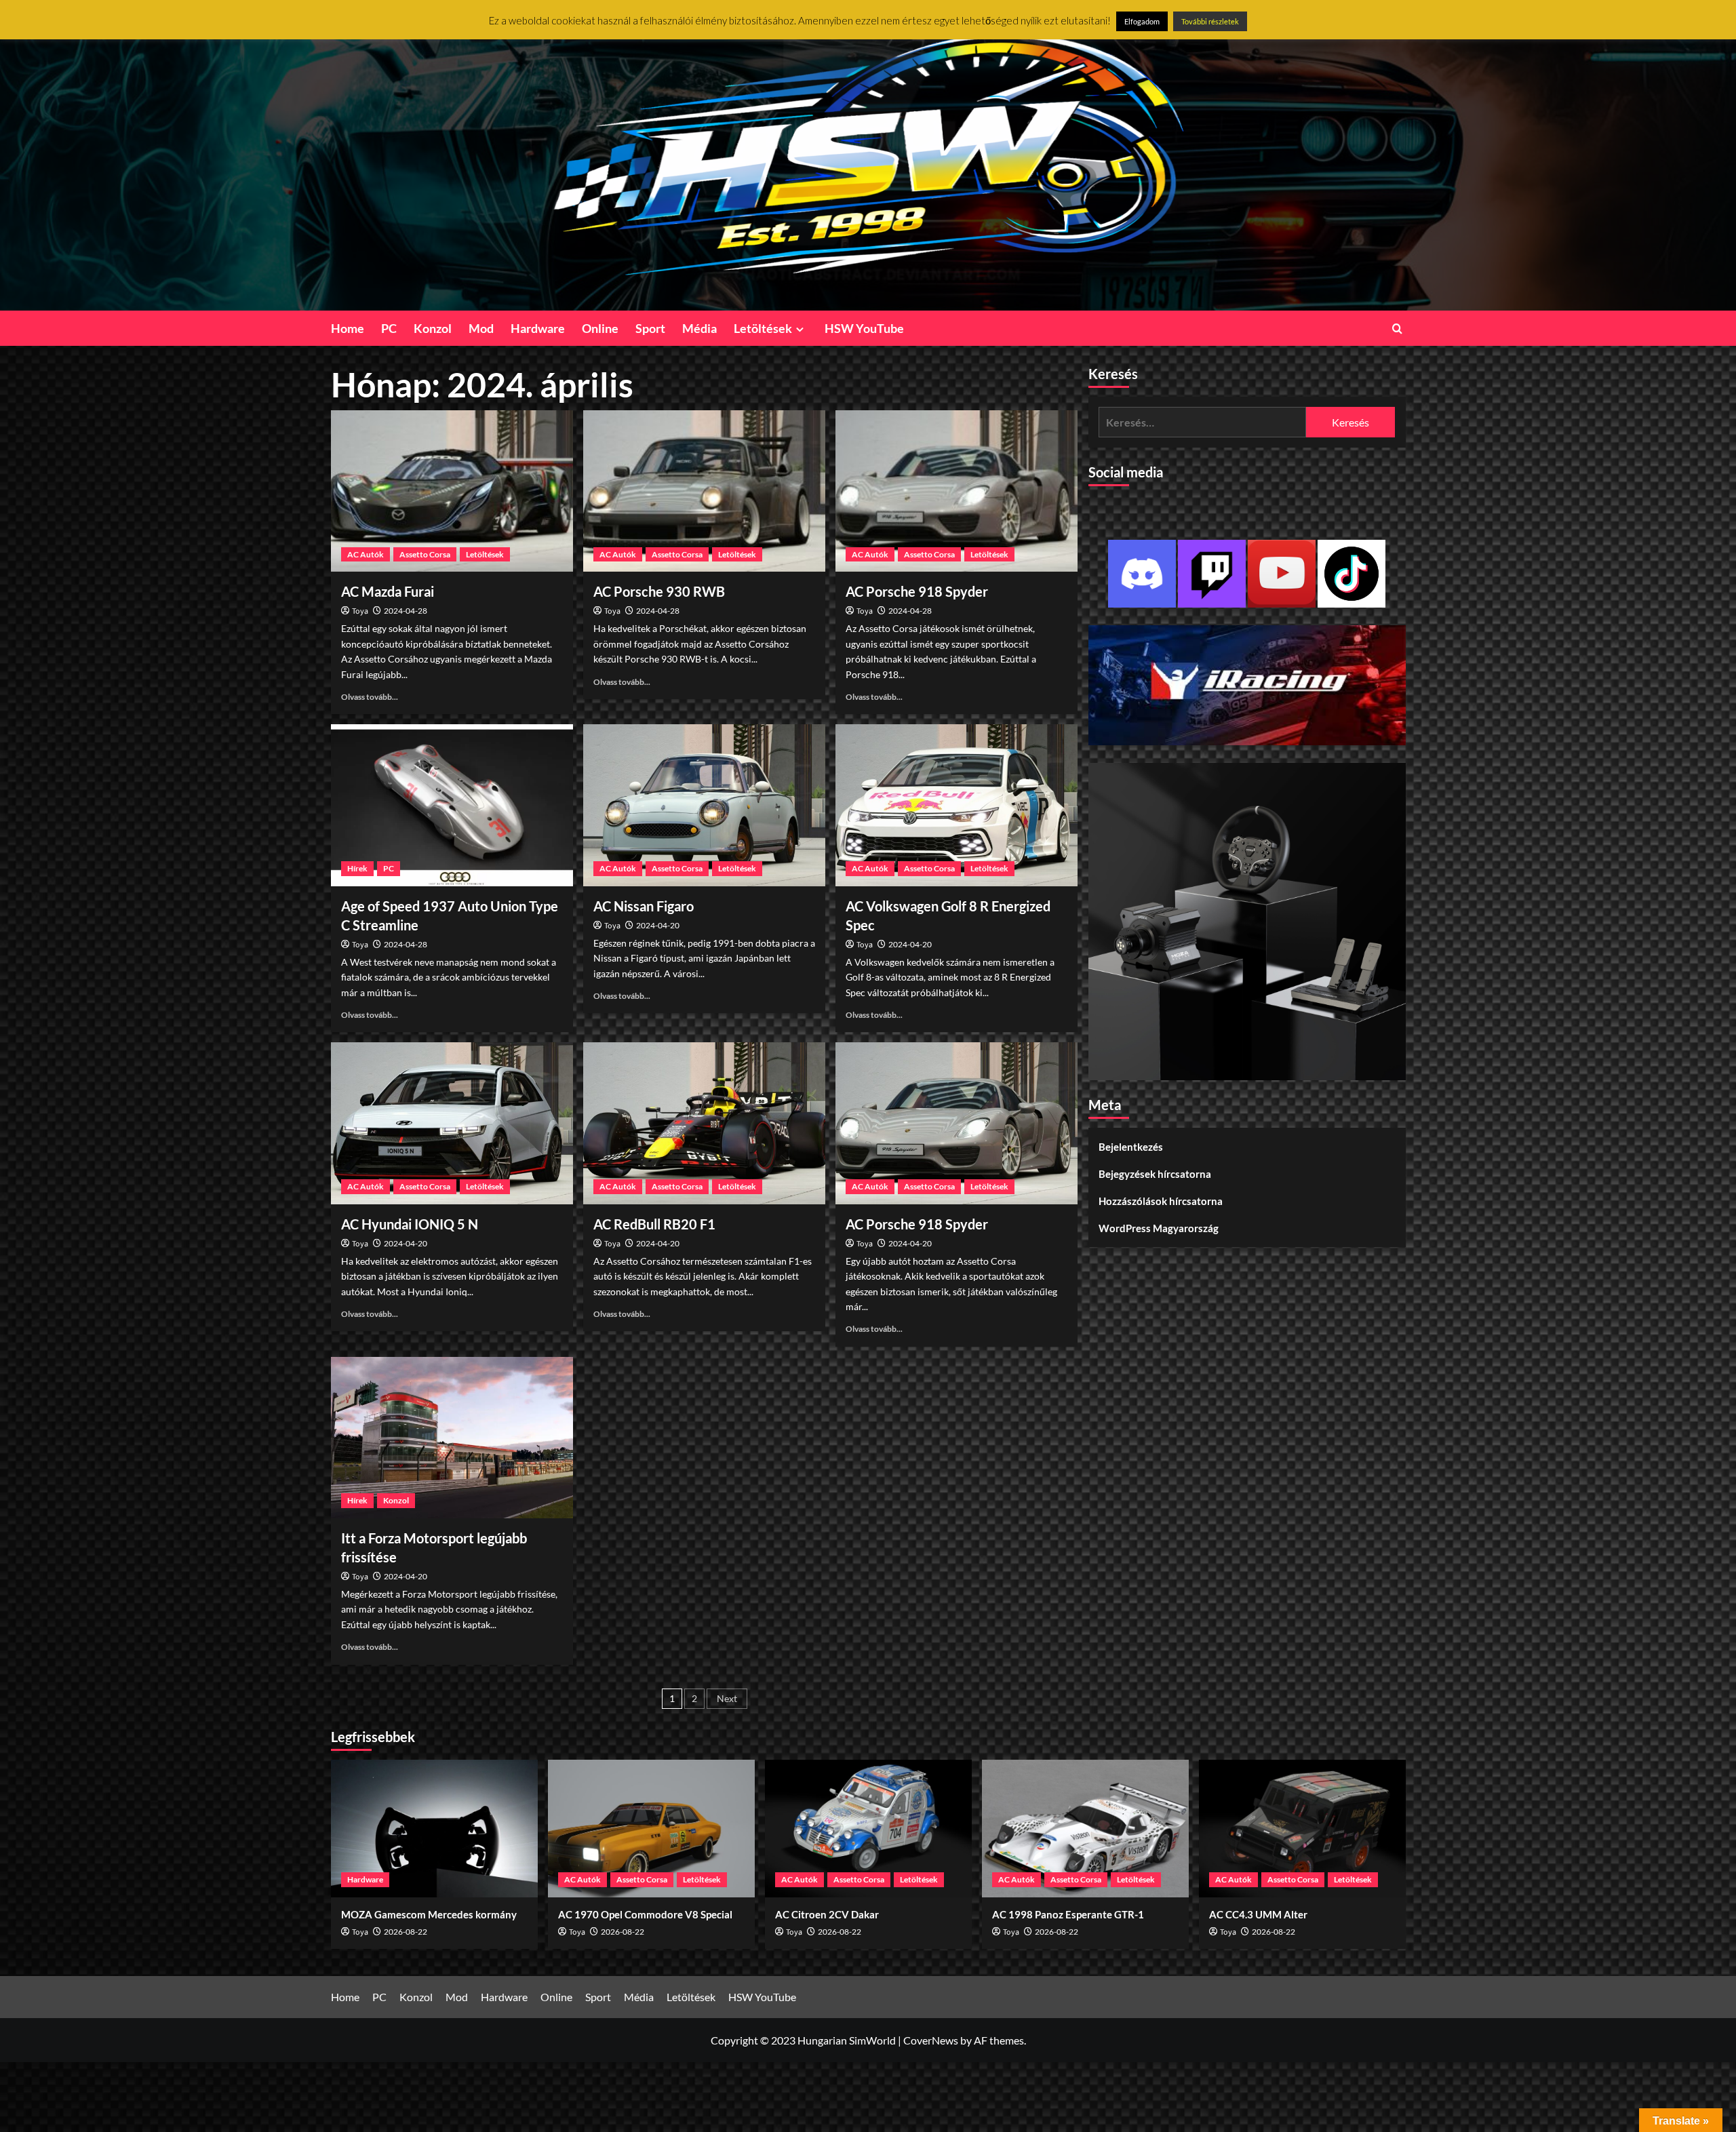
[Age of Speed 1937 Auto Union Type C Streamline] (452, 805)
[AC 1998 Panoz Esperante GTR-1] (1085, 1829)
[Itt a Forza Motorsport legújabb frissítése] (452, 1438)
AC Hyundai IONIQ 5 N (410, 1224)
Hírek (357, 868)
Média (699, 328)
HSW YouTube (864, 328)
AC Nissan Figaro (644, 906)
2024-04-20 (658, 925)
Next (727, 1698)
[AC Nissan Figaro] (704, 805)
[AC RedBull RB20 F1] (704, 1123)
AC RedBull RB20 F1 (654, 1224)
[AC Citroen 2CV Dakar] (868, 1829)
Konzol (433, 328)
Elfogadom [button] (1142, 21)
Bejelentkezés (1131, 1147)
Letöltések (763, 328)
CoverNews (931, 2040)
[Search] (1397, 329)
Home (348, 328)
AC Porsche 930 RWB (659, 591)
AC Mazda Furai (388, 591)
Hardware (538, 328)
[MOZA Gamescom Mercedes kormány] (434, 1829)
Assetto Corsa (425, 554)
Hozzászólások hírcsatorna (1161, 1201)
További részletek (1210, 21)
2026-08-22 (406, 1932)
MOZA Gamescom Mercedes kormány (429, 1914)
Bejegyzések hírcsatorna (1155, 1174)
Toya (360, 611)
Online (600, 328)
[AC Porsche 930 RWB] (704, 491)
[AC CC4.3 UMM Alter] (1302, 1829)
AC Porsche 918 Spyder (917, 591)
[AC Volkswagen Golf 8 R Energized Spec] (956, 805)
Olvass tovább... (370, 697)
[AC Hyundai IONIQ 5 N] (452, 1123)
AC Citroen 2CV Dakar (827, 1914)
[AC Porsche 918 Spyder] (956, 491)
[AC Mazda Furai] (452, 491)
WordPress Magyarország (1159, 1228)
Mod (481, 328)
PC (389, 328)
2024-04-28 (406, 611)
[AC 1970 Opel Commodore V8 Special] (651, 1829)
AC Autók (366, 554)
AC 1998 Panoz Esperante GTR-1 (1068, 1914)
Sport (650, 328)
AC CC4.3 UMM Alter (1258, 1914)
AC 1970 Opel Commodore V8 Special (645, 1914)
